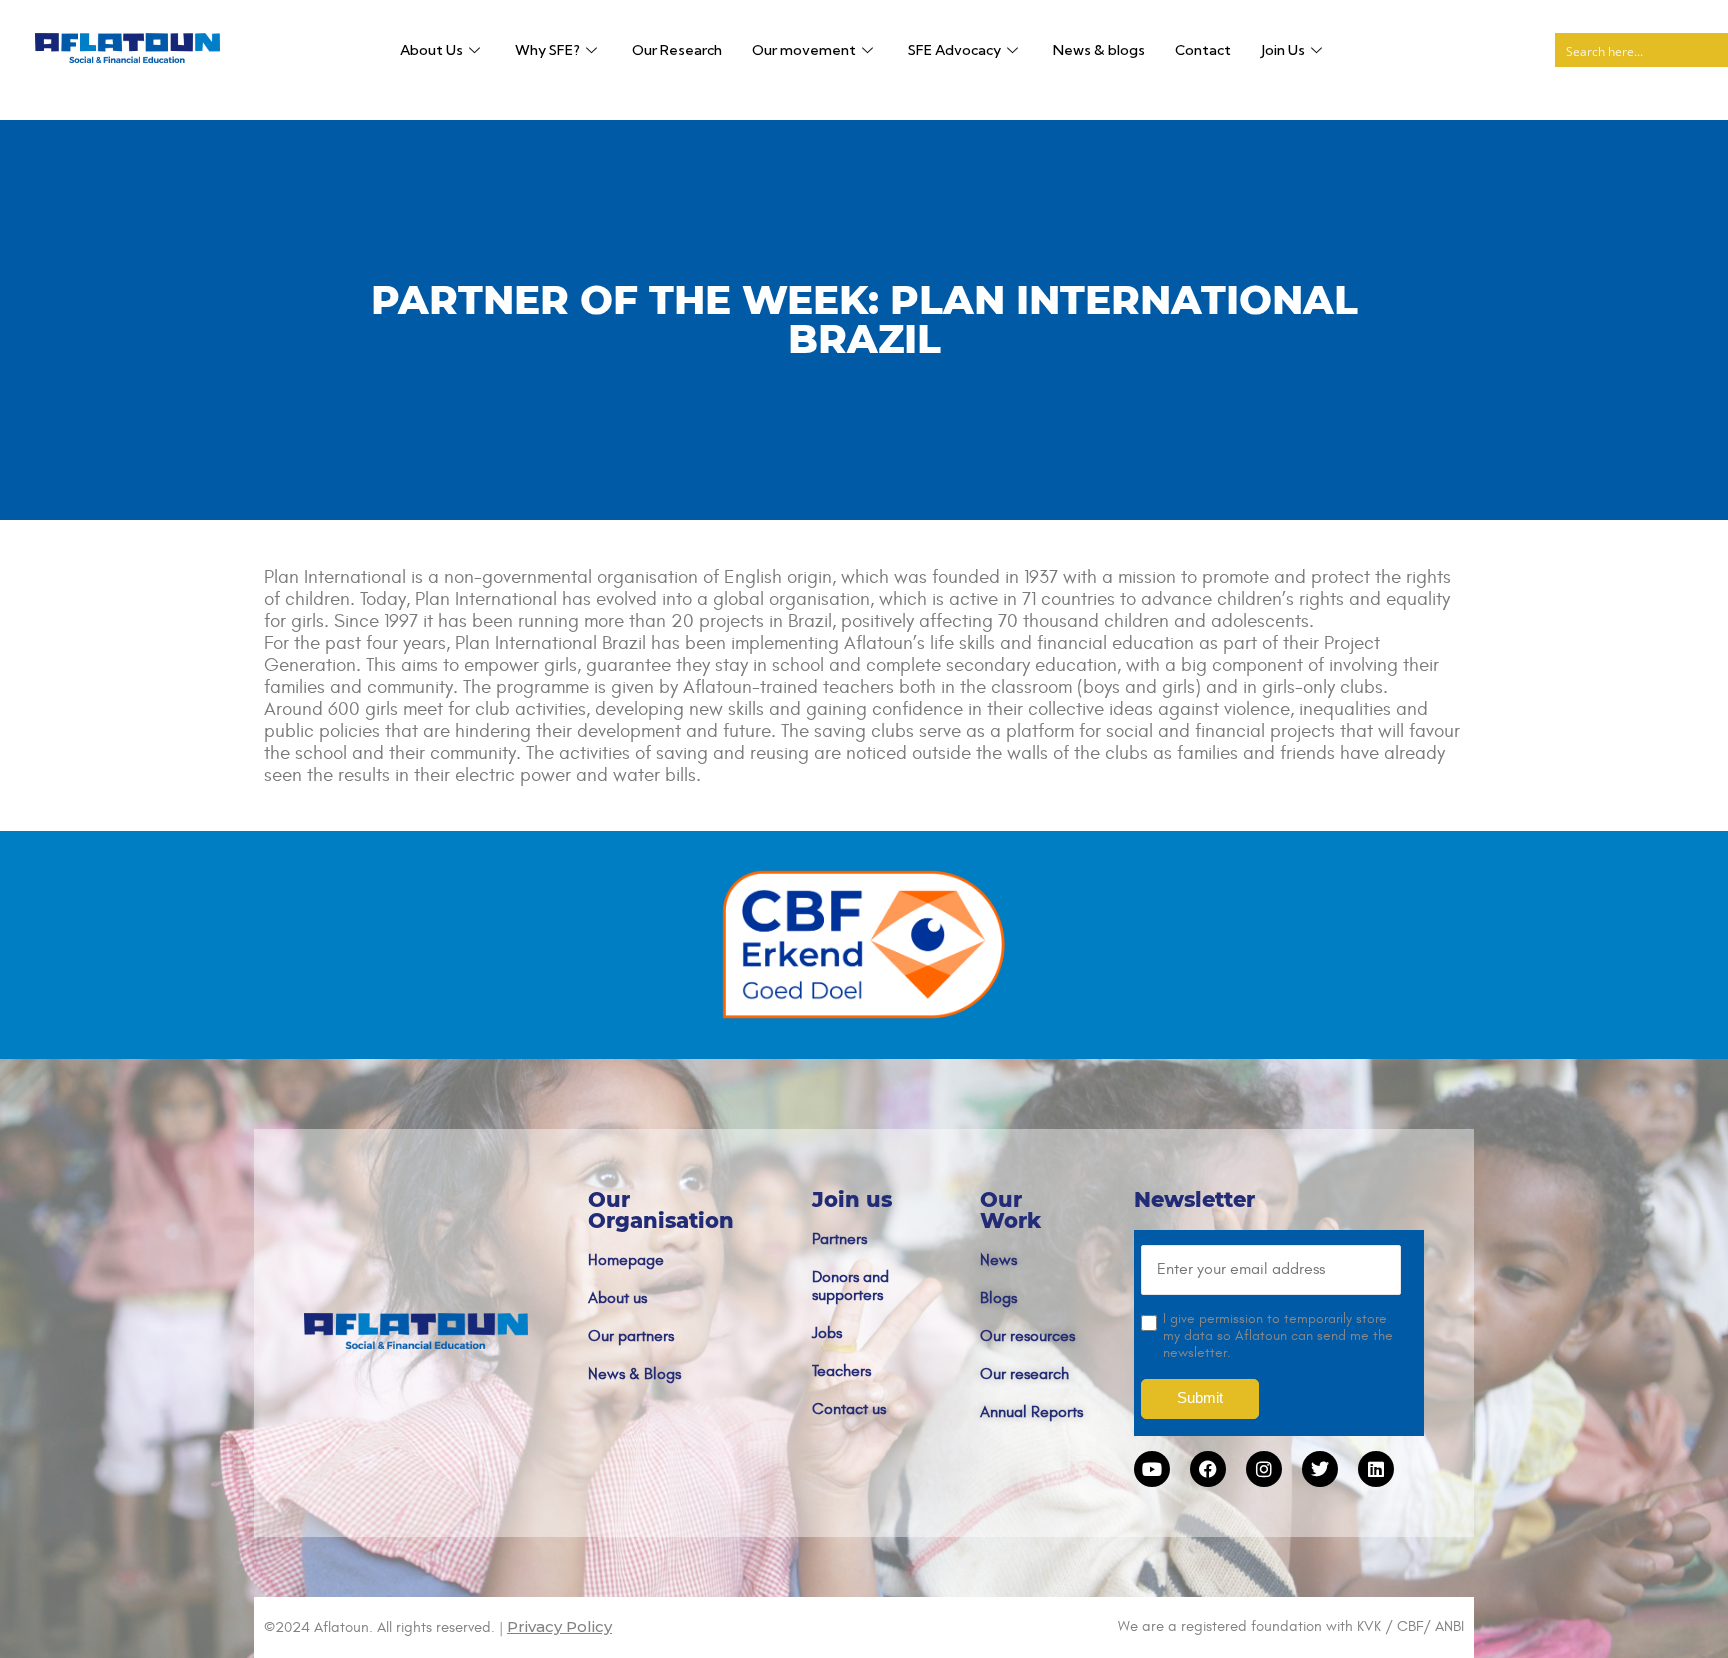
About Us (431, 50)
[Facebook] (1208, 1469)
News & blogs (1099, 50)
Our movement (804, 50)
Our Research (677, 50)
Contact (1203, 50)
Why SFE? (547, 50)
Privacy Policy (559, 1626)
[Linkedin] (1376, 1469)
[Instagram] (1264, 1469)
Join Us (1283, 50)
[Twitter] (1320, 1469)
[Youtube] (1152, 1469)
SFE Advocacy (954, 50)
